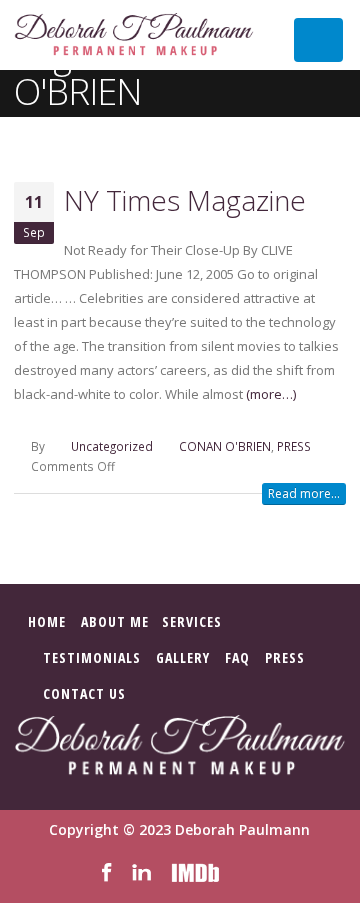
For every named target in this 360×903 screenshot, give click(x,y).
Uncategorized (112, 446)
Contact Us (84, 693)
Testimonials (92, 657)
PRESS (294, 446)
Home (47, 621)
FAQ (237, 657)
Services (192, 621)
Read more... (304, 493)
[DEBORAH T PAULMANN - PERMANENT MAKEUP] (134, 35)
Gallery (183, 657)
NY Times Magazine (185, 200)
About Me (115, 621)
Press (285, 657)
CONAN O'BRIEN (225, 446)
